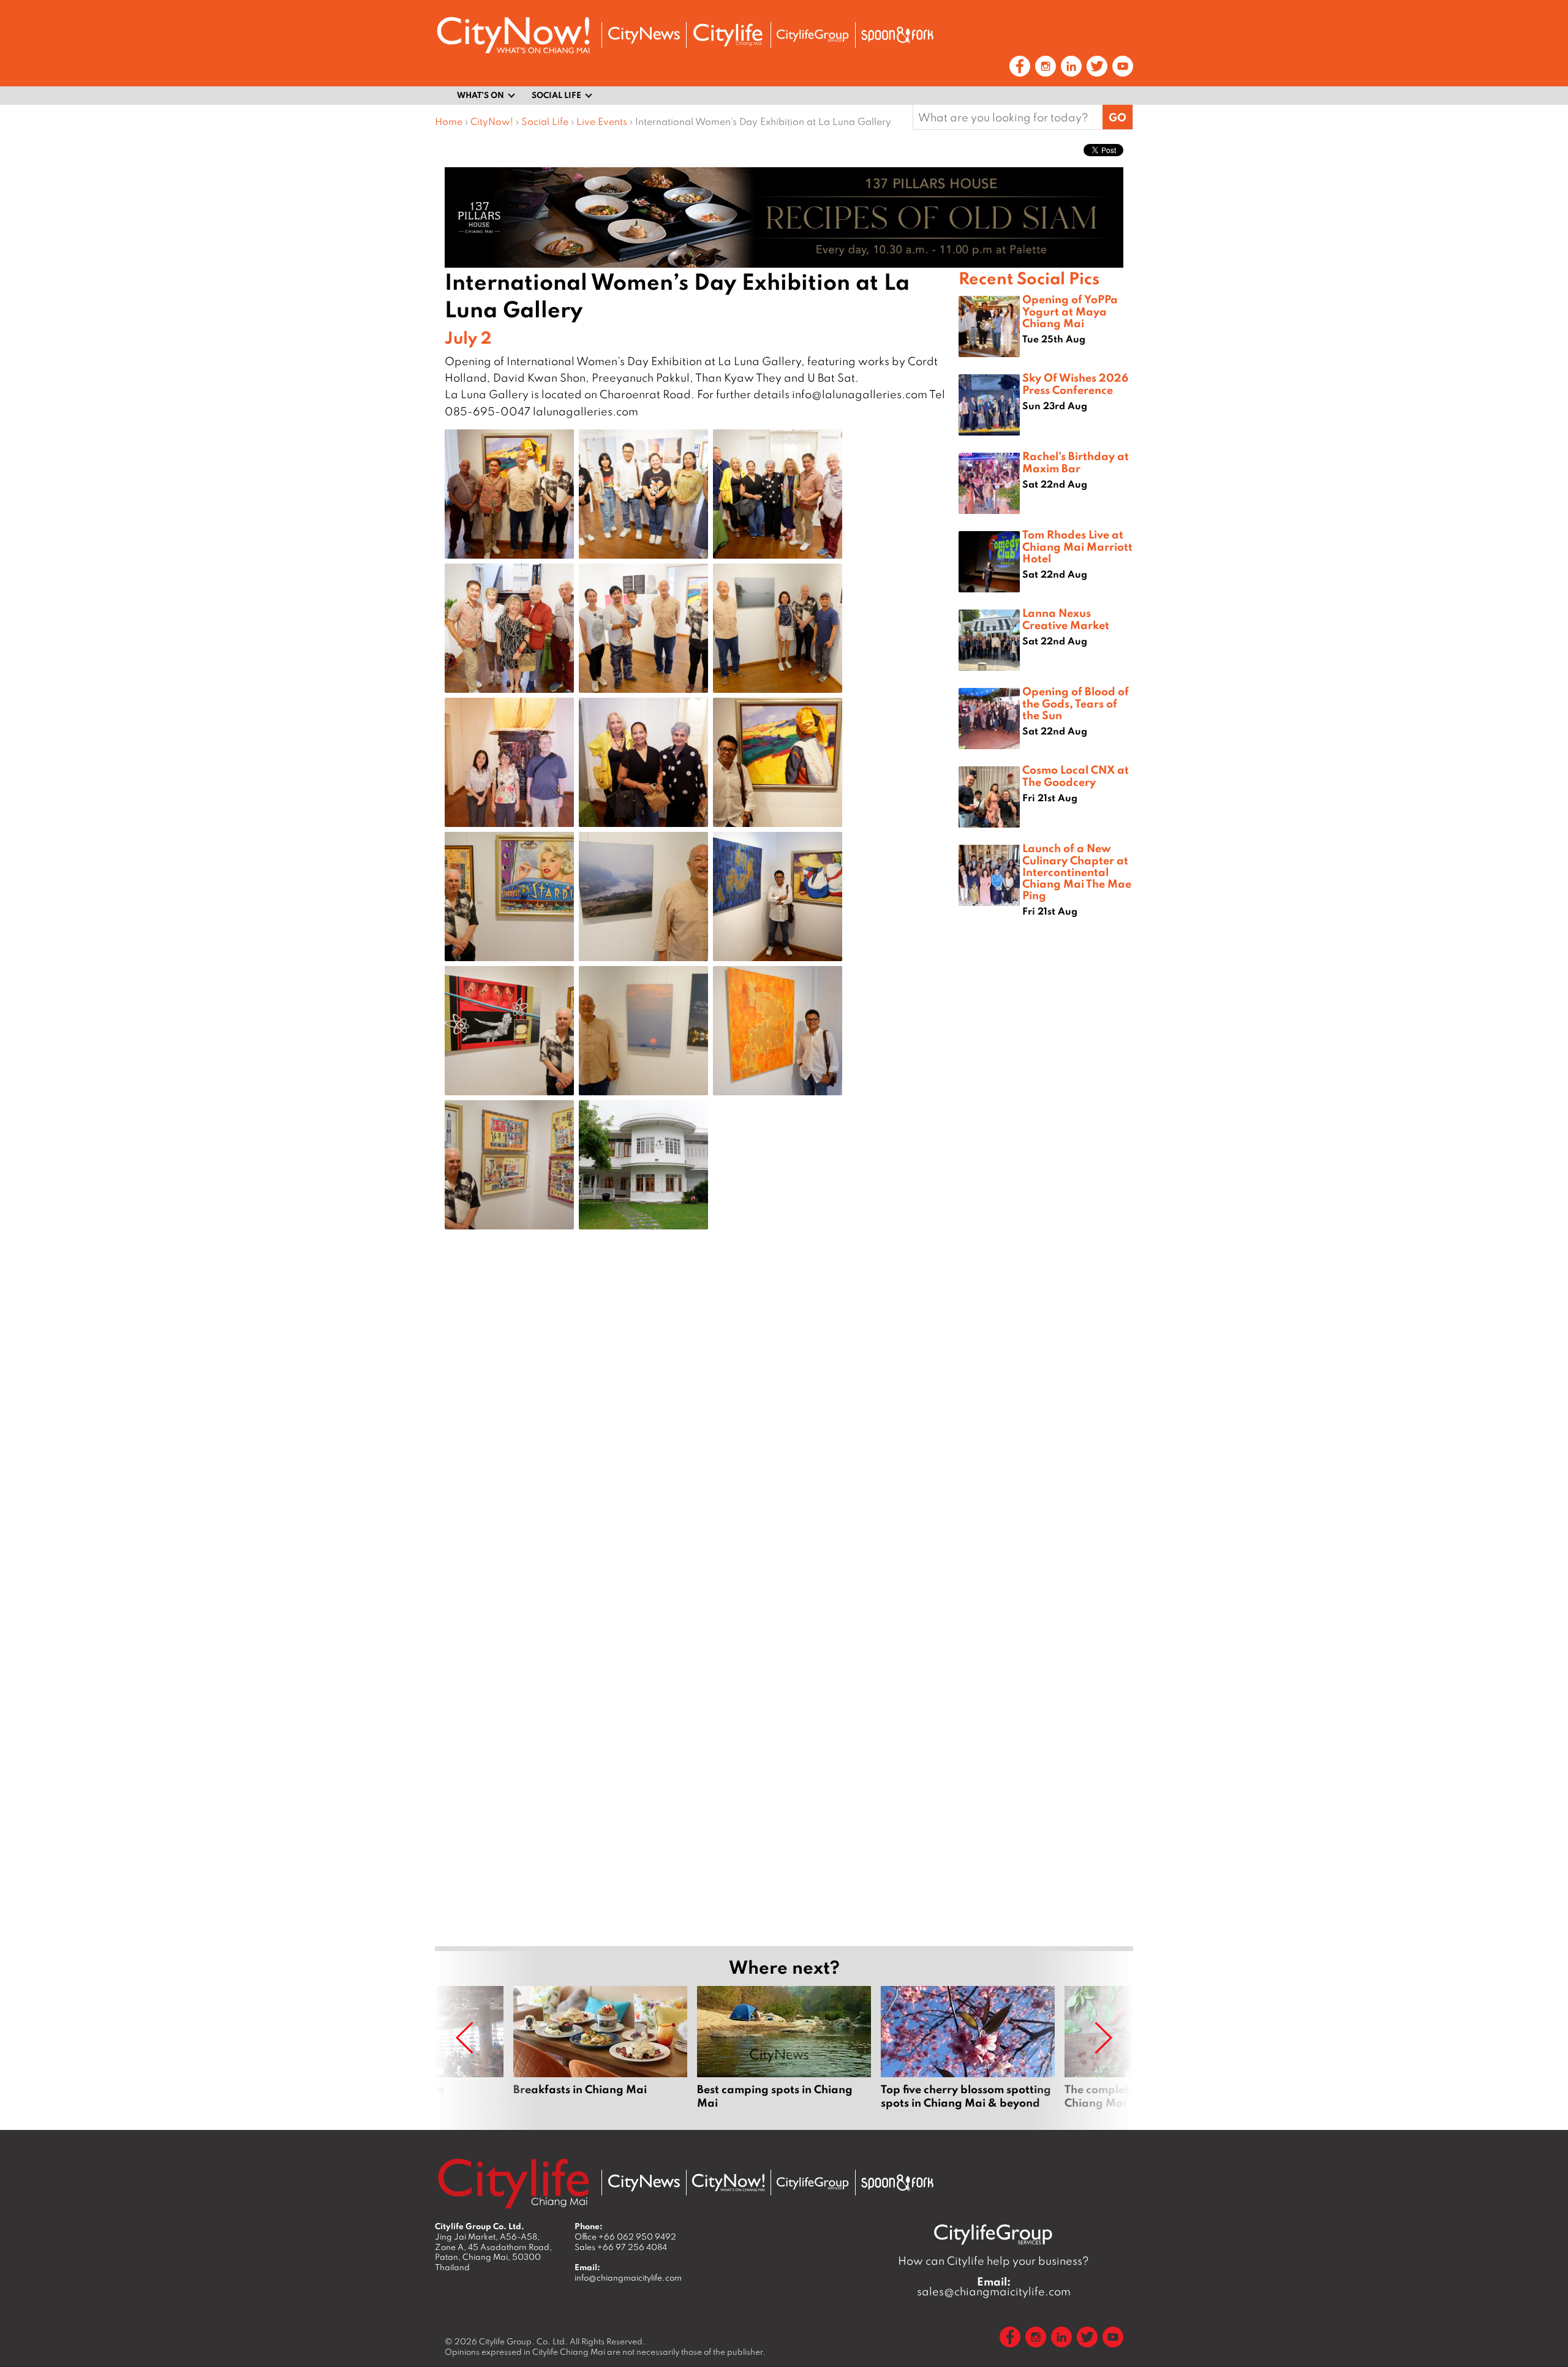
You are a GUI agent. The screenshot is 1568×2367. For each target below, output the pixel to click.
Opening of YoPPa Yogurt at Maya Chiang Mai (1070, 311)
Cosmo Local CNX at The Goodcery (1076, 775)
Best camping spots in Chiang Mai (784, 2048)
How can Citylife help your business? (993, 2261)
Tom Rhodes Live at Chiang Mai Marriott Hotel (1077, 546)
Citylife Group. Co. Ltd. (523, 2341)
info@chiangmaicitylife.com (628, 2278)
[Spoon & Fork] (897, 35)
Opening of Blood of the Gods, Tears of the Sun (1076, 703)
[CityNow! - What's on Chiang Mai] (513, 35)
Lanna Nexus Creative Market (1066, 618)
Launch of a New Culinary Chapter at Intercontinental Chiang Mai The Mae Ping (1077, 871)
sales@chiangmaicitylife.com (994, 2287)
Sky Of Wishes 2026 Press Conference (1075, 383)
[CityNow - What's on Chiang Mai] (728, 2183)
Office (625, 2237)
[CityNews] (644, 35)
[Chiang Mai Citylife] (728, 35)
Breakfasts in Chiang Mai (600, 2048)
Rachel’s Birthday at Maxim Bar (1076, 462)
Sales (621, 2247)
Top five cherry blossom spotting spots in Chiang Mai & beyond (968, 2048)
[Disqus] (697, 1434)
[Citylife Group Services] (813, 35)
